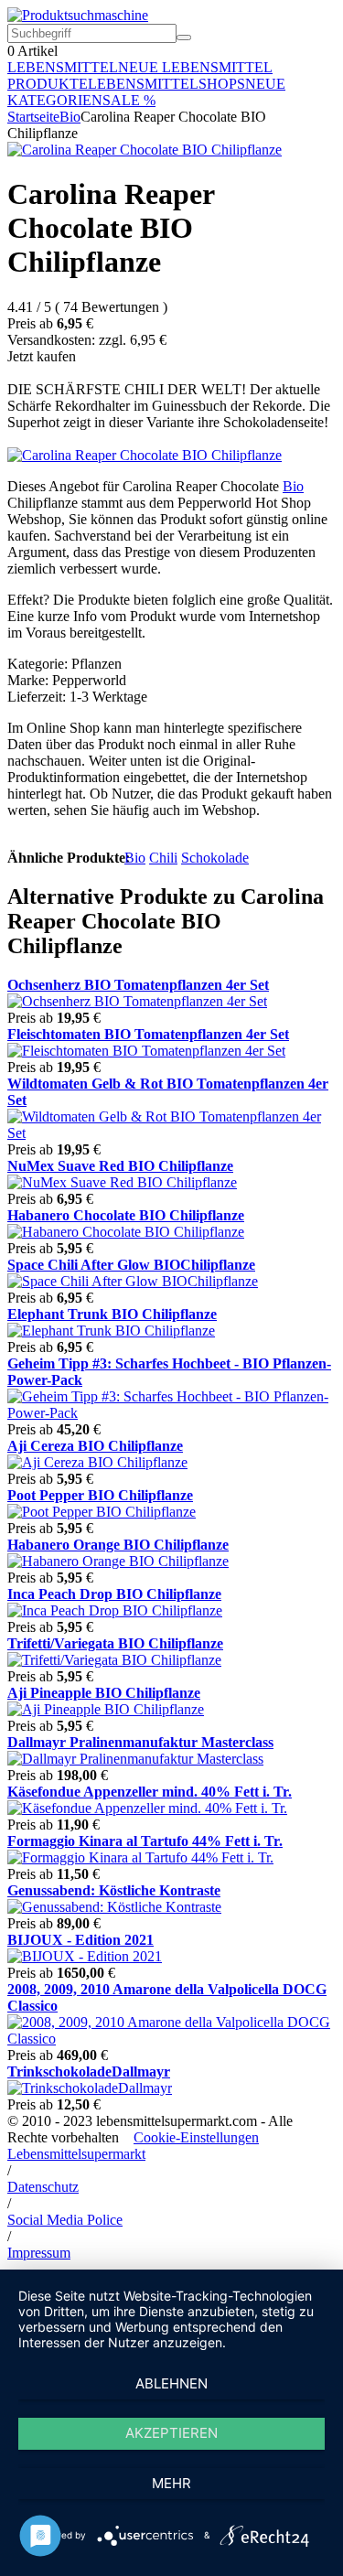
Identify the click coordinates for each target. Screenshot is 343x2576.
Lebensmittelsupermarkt (76, 2154)
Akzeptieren (171, 2433)
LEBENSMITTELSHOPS (166, 84)
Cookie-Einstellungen (196, 2137)
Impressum (39, 2253)
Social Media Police (65, 2220)
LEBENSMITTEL (63, 67)
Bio (70, 117)
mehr (171, 2483)
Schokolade (215, 858)
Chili (163, 858)
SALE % (129, 100)
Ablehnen (171, 2383)
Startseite (33, 117)
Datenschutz (43, 2187)
